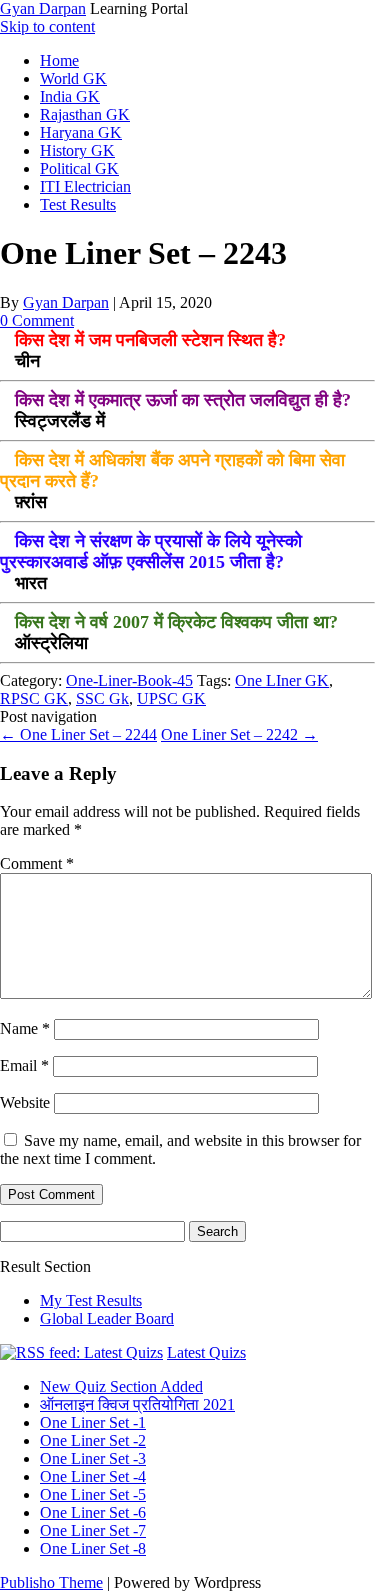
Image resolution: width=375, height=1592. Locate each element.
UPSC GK (171, 698)
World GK (73, 78)
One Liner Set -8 (93, 1548)
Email (24, 1065)
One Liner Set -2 (93, 1440)
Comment (37, 863)
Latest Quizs (206, 1352)
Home (59, 60)
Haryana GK (81, 132)
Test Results (78, 204)
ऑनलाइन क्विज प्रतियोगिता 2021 (137, 1404)
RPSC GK (34, 698)
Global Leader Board (107, 1318)
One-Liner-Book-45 (129, 680)
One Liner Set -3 (93, 1458)
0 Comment (37, 320)
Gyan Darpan (43, 8)
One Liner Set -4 (93, 1476)
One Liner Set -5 (93, 1494)
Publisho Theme (51, 1582)
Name (25, 1028)
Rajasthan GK (85, 114)
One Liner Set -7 (93, 1530)
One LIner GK (282, 680)
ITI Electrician (85, 186)
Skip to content (47, 26)
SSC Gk (102, 698)
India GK (70, 96)
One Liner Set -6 (93, 1512)
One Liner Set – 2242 (239, 734)
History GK (77, 150)
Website (25, 1102)
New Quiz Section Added (121, 1386)
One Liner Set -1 (93, 1422)
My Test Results (91, 1300)
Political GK (79, 168)
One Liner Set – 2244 (78, 734)
